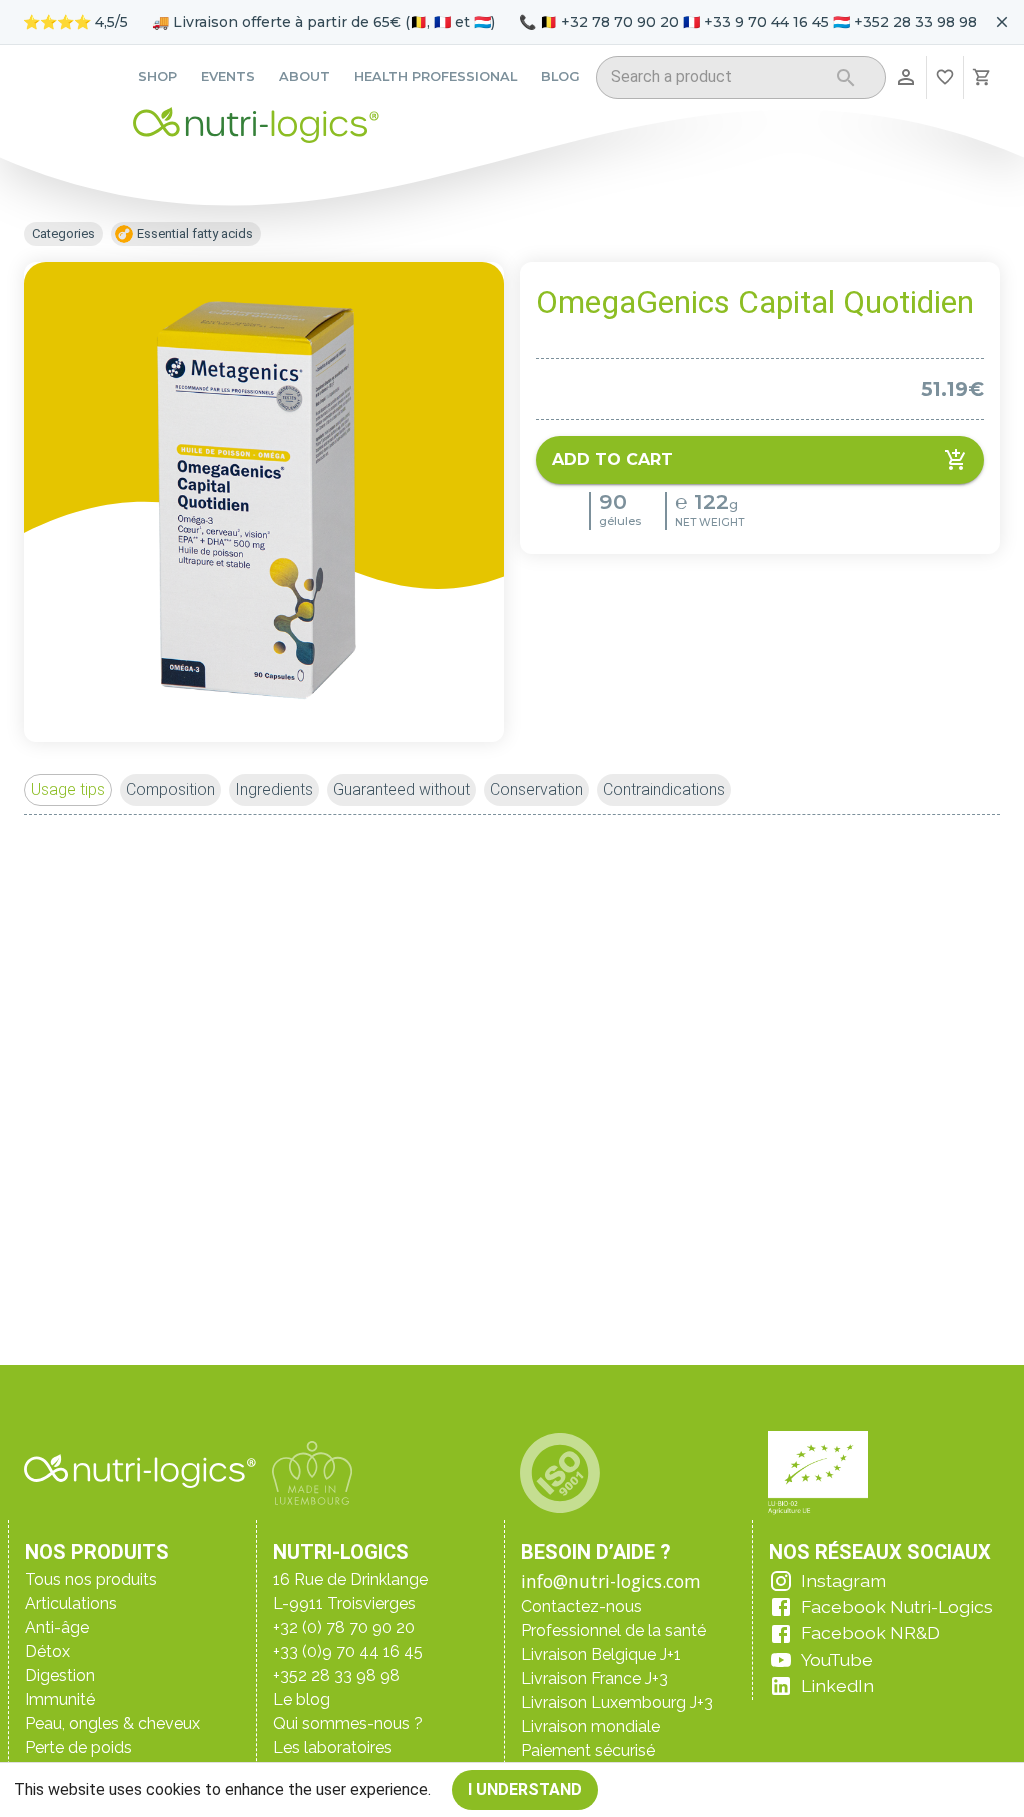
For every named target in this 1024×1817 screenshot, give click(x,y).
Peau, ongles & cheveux (112, 1723)
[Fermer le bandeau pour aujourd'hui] (1002, 22)
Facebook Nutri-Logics (897, 1606)
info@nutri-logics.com (611, 1581)
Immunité (60, 1699)
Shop (157, 76)
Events (228, 76)
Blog (560, 76)
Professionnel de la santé (613, 1630)
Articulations (71, 1603)
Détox (47, 1651)
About (304, 76)
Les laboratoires (332, 1747)
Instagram (843, 1580)
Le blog (301, 1699)
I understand (525, 1789)
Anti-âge (57, 1627)
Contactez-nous (581, 1606)
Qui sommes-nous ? (348, 1723)
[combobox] (715, 80)
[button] (68, 790)
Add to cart (612, 459)
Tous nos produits (91, 1579)
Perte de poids (78, 1747)
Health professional (435, 76)
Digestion (60, 1675)
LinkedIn (837, 1685)
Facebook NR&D (870, 1632)
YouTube (837, 1659)
